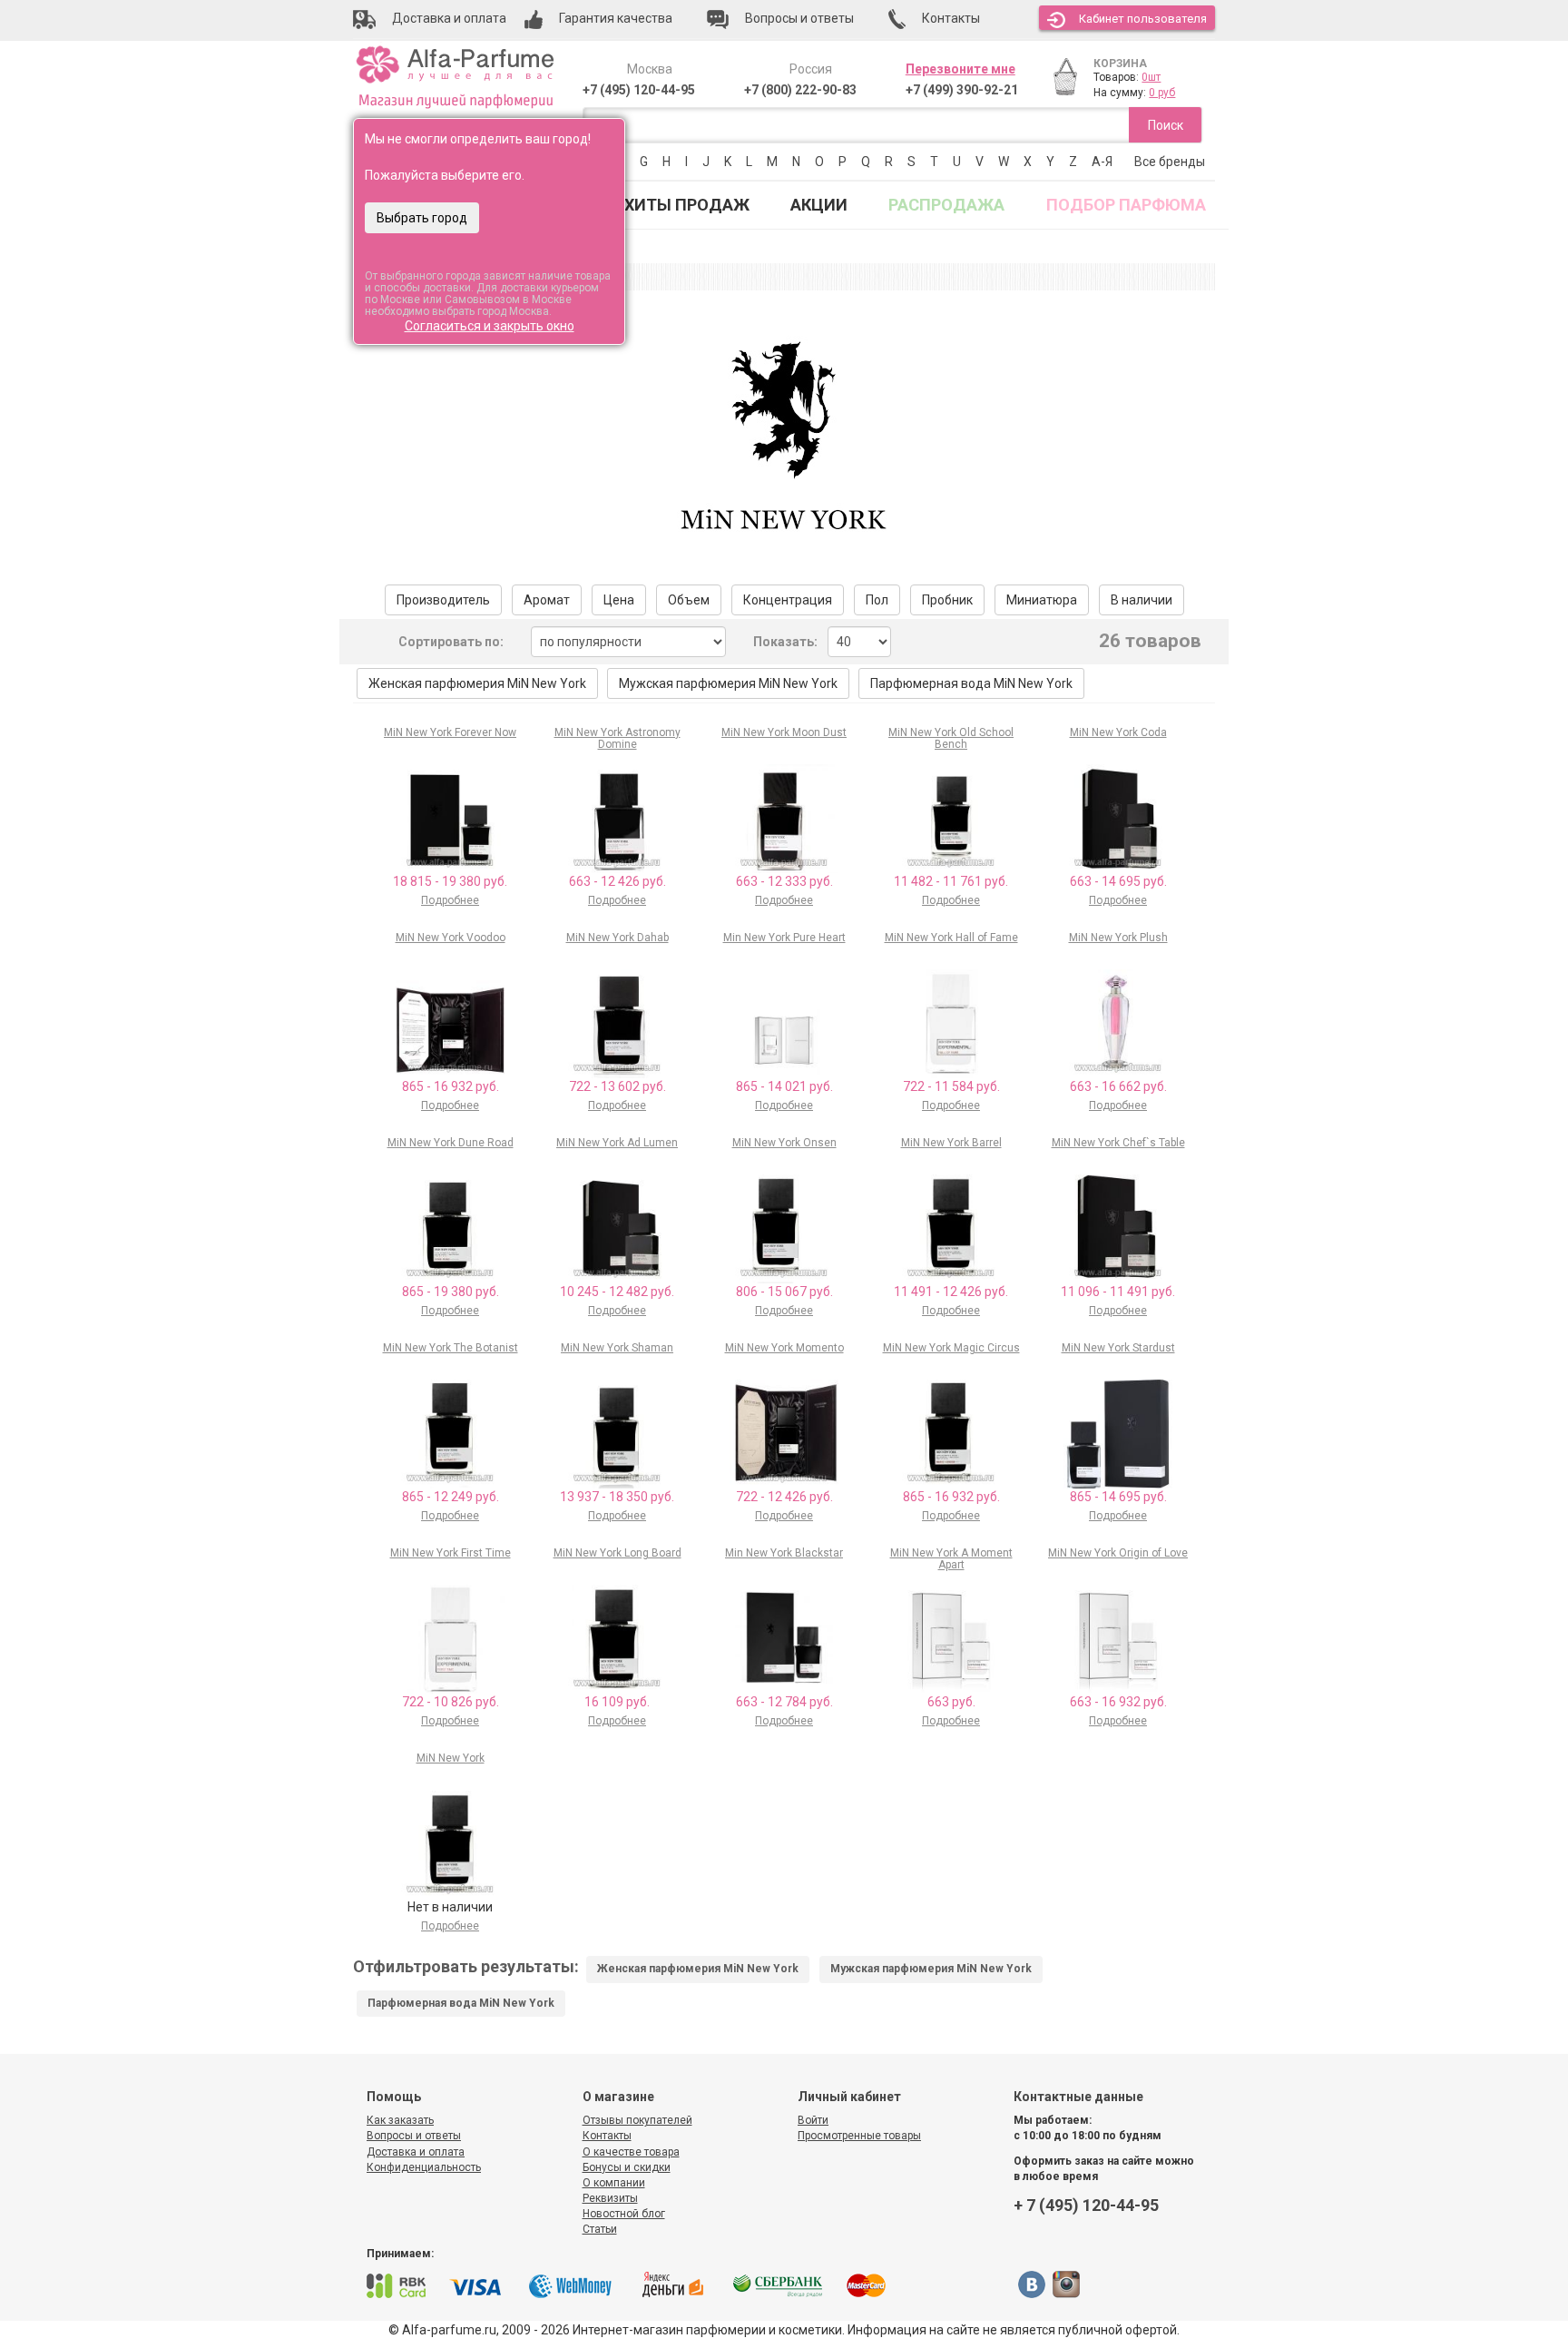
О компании (614, 2183)
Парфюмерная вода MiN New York (971, 683)
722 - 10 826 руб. (451, 1702)
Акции (819, 205)
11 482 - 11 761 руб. (951, 881)
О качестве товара (631, 2152)
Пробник (947, 600)
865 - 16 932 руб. (451, 1086)
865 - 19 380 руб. (451, 1292)
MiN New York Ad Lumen (617, 1143)
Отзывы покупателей (637, 2120)
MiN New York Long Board (617, 1553)
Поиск (1166, 125)
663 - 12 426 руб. (617, 881)
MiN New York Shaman (617, 1348)
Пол (877, 600)
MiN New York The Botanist (451, 1348)
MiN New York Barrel (951, 1143)
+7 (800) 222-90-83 (800, 90)
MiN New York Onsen (784, 1143)
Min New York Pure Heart (784, 938)
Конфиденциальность (424, 2167)
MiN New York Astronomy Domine (617, 738)
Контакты (607, 2136)
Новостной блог (624, 2214)
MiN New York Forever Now (450, 732)
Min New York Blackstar (784, 1553)
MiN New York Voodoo (451, 938)
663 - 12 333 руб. (784, 881)
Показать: (785, 642)
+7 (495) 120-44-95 (639, 90)
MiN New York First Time (451, 1553)
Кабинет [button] (1143, 19)
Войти (813, 2120)
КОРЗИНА (1120, 64)
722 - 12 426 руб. (784, 1497)
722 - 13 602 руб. (617, 1086)
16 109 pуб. (617, 1702)
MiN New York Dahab (617, 938)
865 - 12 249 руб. (451, 1497)
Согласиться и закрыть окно (490, 326)
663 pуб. (951, 1702)
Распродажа (946, 205)
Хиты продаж (687, 205)
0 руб (1162, 93)
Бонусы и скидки (627, 2167)
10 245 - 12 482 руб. (617, 1292)
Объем (689, 600)
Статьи (600, 2229)
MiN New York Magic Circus (951, 1348)
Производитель (443, 600)
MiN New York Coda (1118, 732)
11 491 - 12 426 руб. (951, 1292)
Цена (619, 600)
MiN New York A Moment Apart (951, 1559)
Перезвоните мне (960, 69)
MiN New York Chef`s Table (1118, 1143)
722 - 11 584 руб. (951, 1086)
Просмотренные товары (859, 2136)
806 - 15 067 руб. (784, 1292)
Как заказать (400, 2120)
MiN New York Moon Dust (784, 732)
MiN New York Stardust (1118, 1348)
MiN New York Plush (1118, 938)
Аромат (547, 600)
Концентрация (788, 600)
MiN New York (451, 1758)
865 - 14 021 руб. (784, 1086)
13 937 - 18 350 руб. (617, 1497)
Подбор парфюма (1126, 205)
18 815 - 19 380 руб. (450, 881)
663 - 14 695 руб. (1118, 881)
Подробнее (450, 900)
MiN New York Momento (784, 1348)
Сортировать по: (451, 642)
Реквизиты (610, 2198)
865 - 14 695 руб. (1118, 1497)
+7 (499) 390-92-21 (962, 90)
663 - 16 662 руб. (1118, 1086)
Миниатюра (1042, 600)
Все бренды (1170, 162)
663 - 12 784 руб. (784, 1702)
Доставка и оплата (416, 2152)
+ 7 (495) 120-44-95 (1086, 2205)
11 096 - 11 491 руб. (1118, 1292)
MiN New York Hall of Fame (951, 938)
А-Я (1102, 162)
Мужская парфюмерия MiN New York (728, 683)
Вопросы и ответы (414, 2136)
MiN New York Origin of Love (1118, 1553)
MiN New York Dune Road (451, 1143)
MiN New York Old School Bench (951, 738)
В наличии (1142, 600)
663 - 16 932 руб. (1118, 1702)
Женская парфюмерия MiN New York (477, 683)
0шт (1151, 77)
